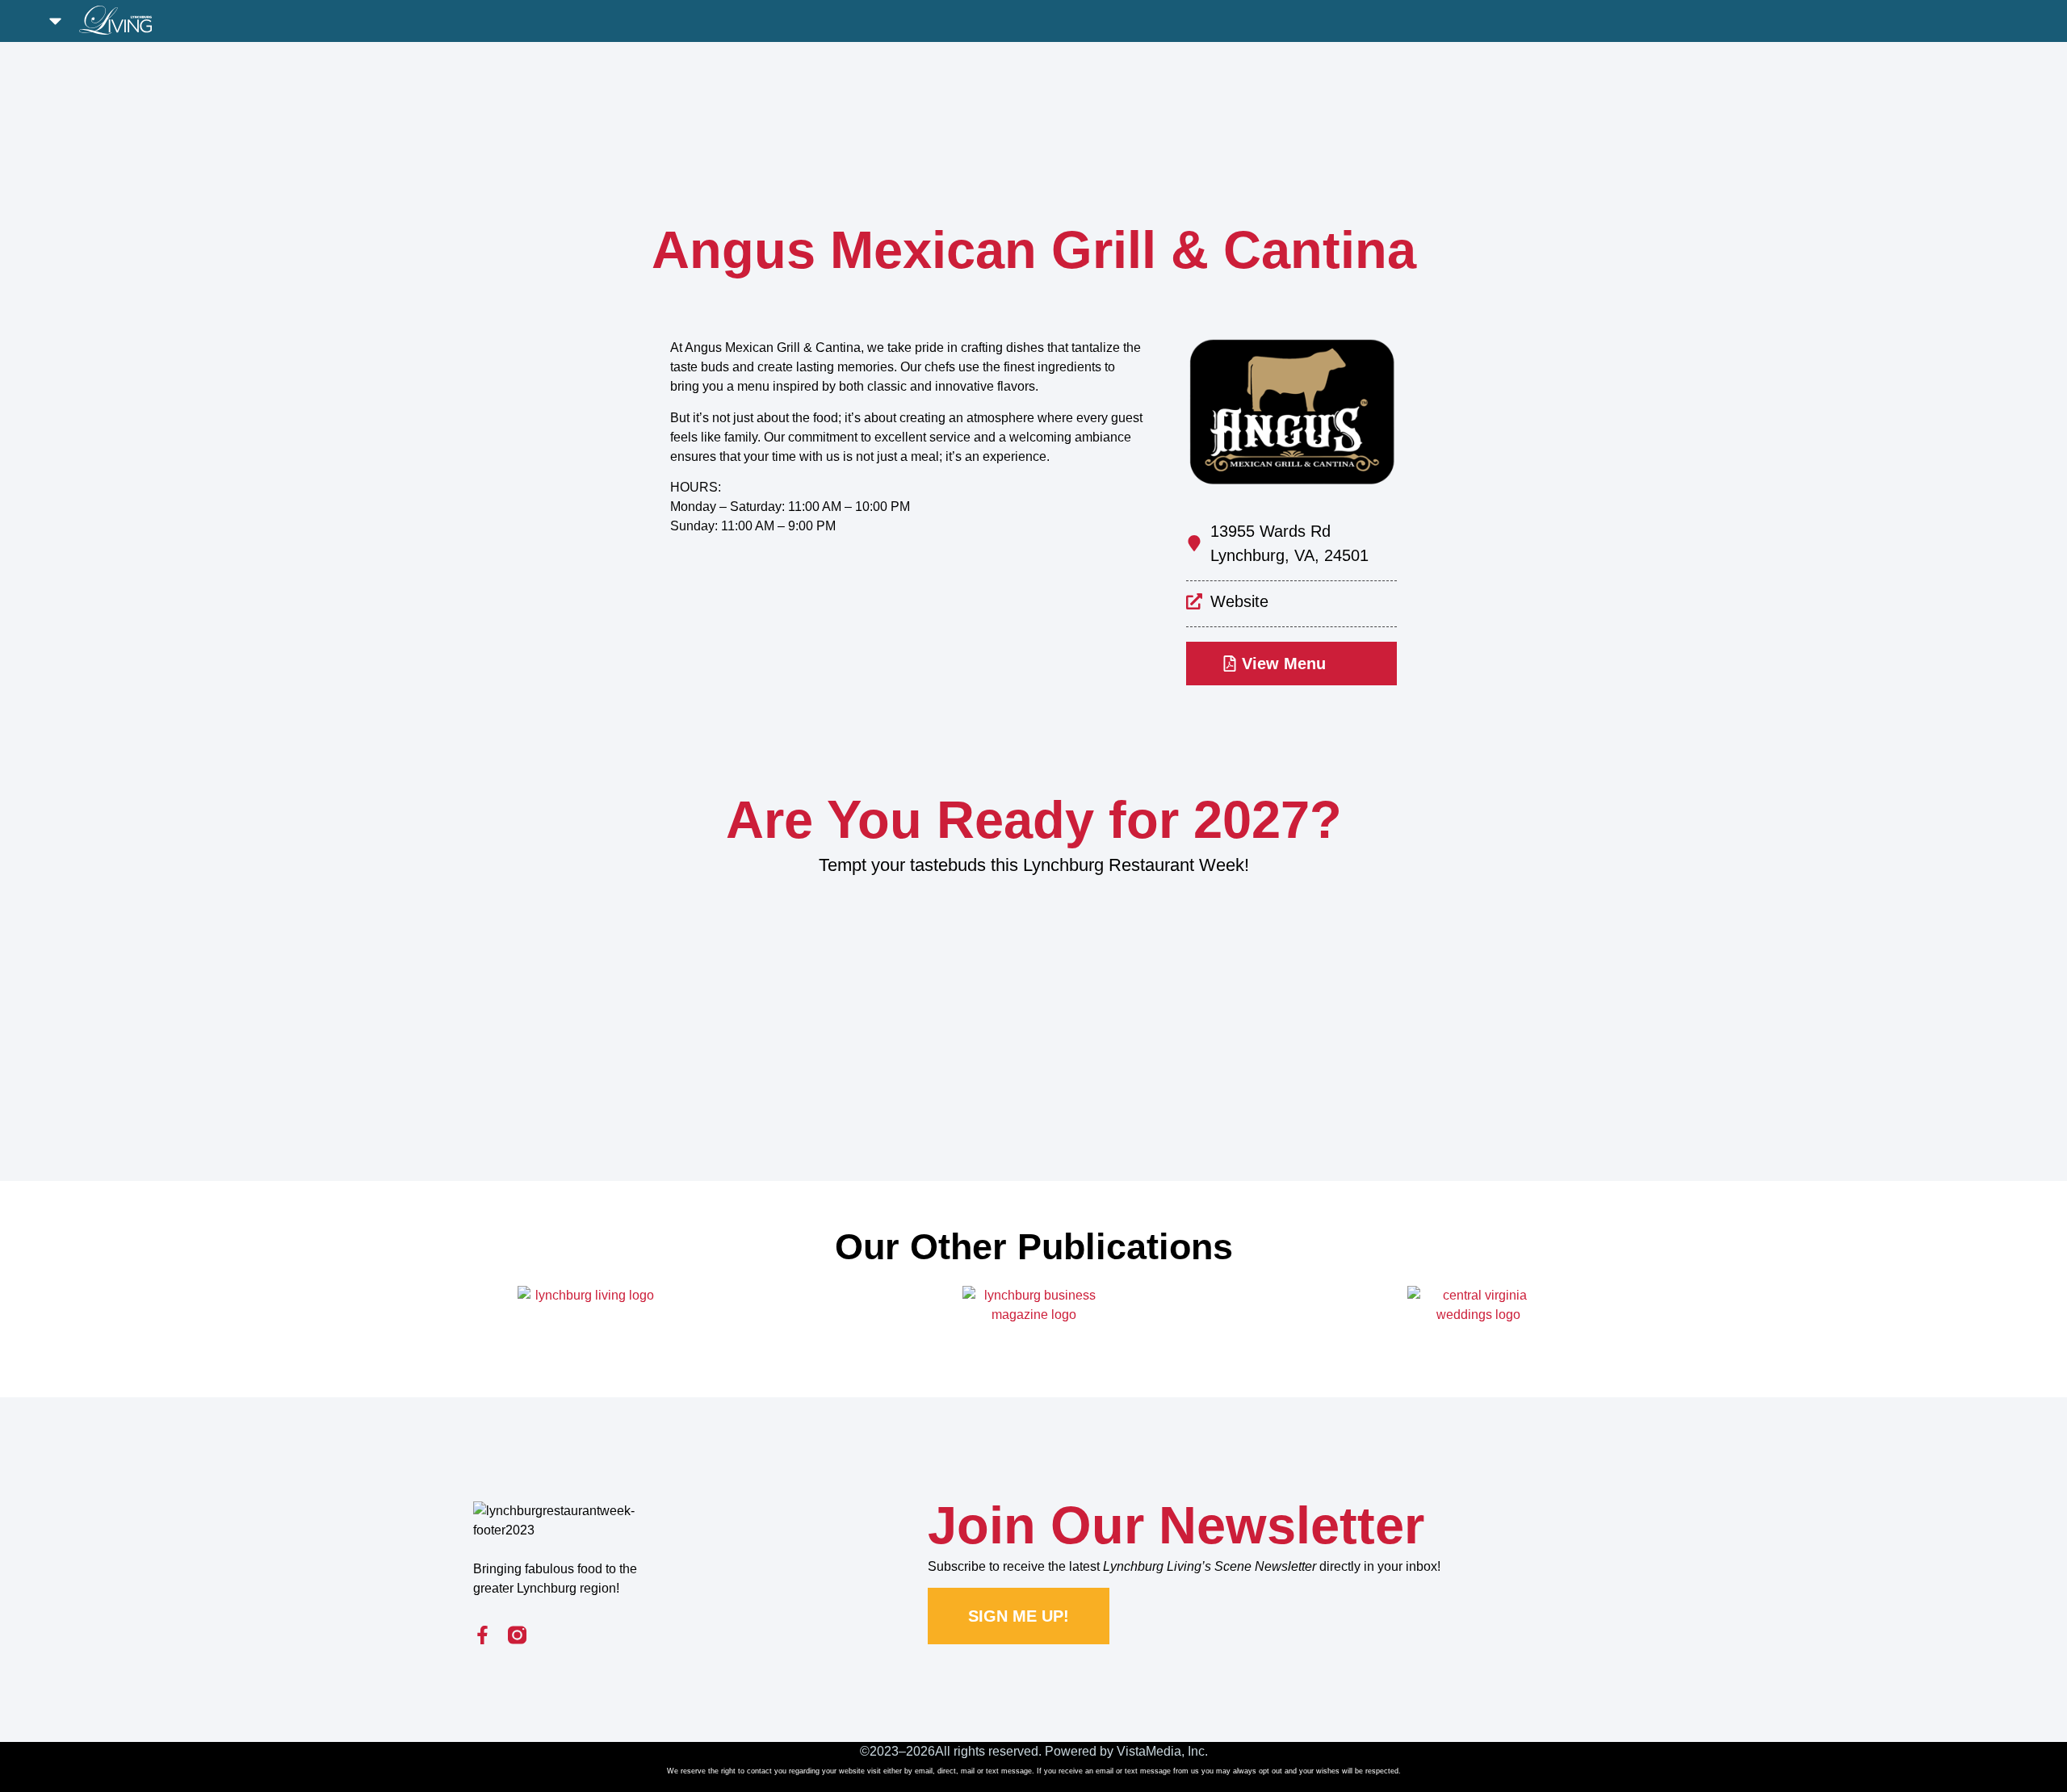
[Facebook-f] (482, 1635)
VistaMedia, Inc (1161, 1751)
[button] (56, 21)
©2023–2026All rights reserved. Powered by (988, 1751)
